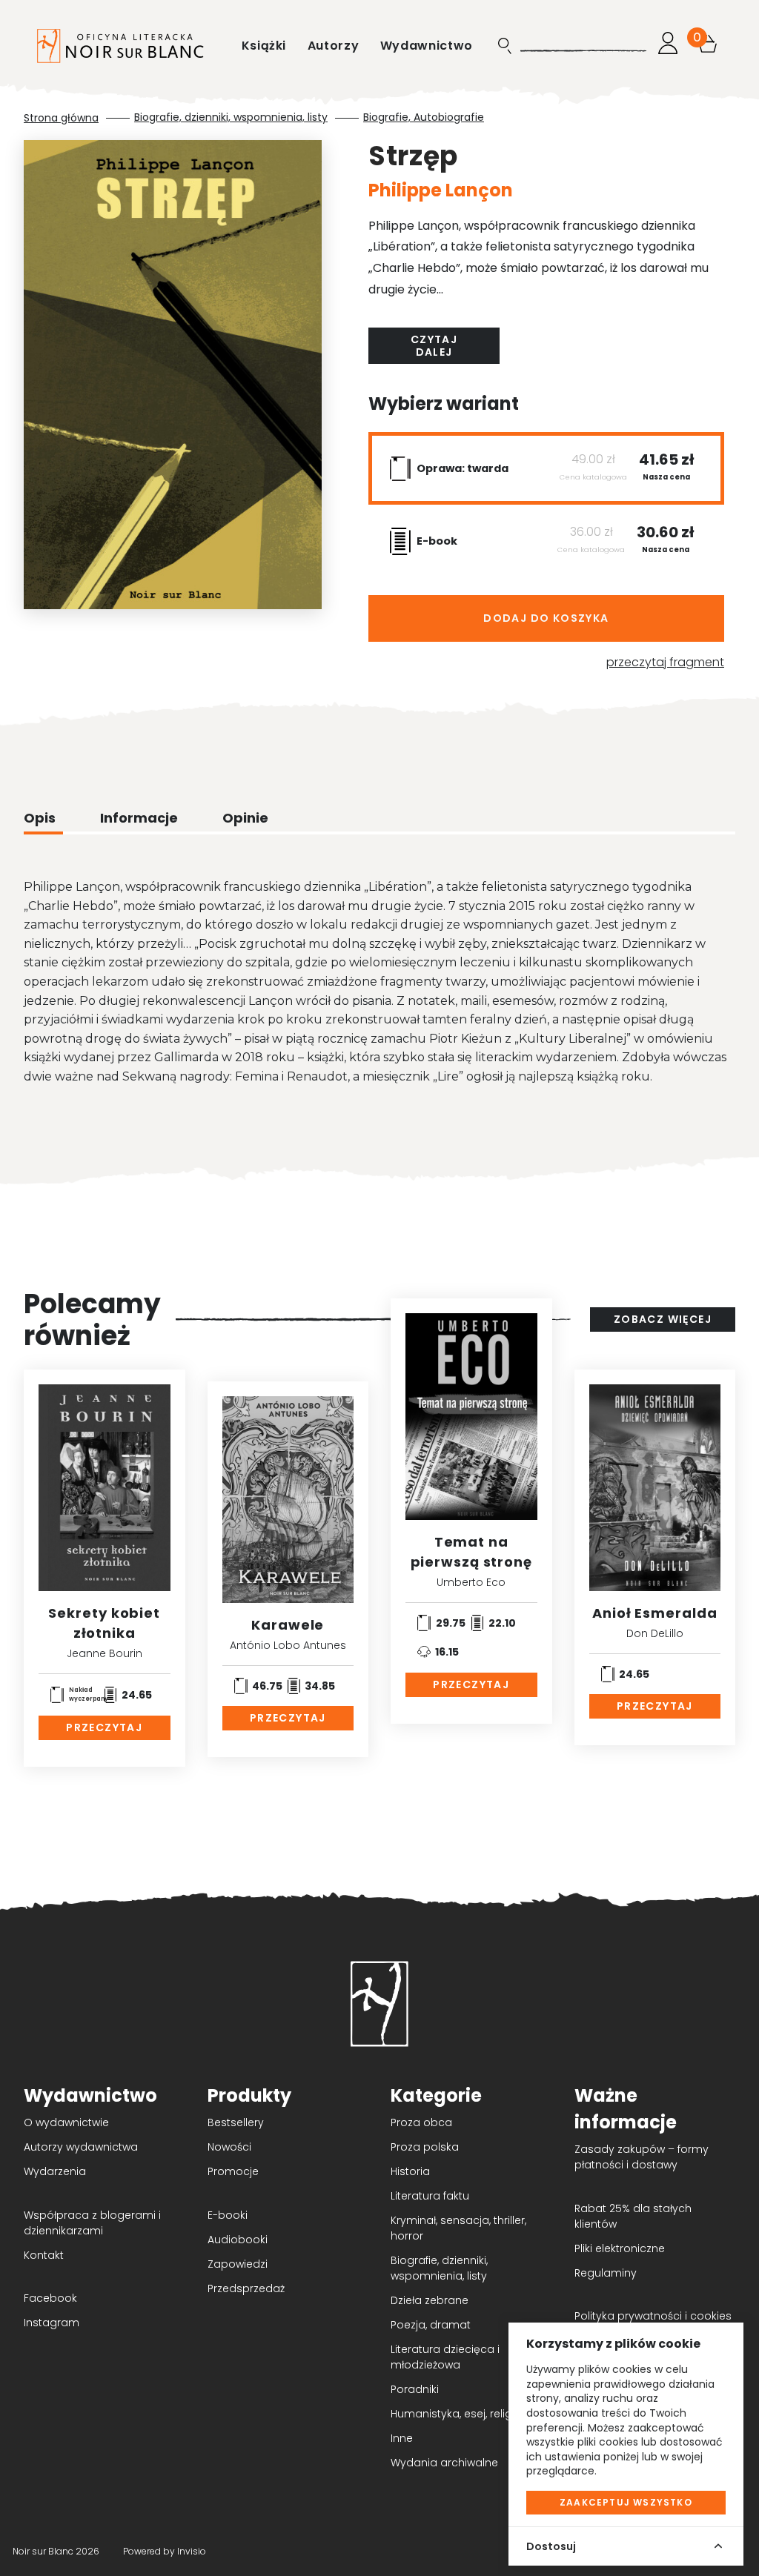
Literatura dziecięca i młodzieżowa (445, 2357)
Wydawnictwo (427, 46)
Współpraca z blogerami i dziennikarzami (92, 2223)
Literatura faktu (430, 2196)
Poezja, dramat (431, 2325)
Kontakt (44, 2255)
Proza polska (425, 2147)
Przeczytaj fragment (665, 662)
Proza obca (421, 2122)
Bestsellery (236, 2122)
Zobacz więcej (663, 1319)
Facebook (50, 2298)
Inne (402, 2438)
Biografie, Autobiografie (424, 117)
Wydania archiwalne (444, 2463)
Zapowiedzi (238, 2264)
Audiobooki (238, 2240)
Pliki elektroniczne (620, 2248)
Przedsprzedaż (246, 2288)
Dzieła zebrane (430, 2300)
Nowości (229, 2147)
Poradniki (415, 2389)
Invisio (192, 2551)
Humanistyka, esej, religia (456, 2414)
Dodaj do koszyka (546, 618)
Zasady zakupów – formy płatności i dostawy (642, 2157)
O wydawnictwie (66, 2122)
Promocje (233, 2171)
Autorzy (335, 46)
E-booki (228, 2215)
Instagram (52, 2323)
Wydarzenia (55, 2171)
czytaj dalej (434, 346)
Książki (266, 46)
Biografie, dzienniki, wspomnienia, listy (231, 117)
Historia (410, 2171)
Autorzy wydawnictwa (81, 2147)
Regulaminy (606, 2273)
